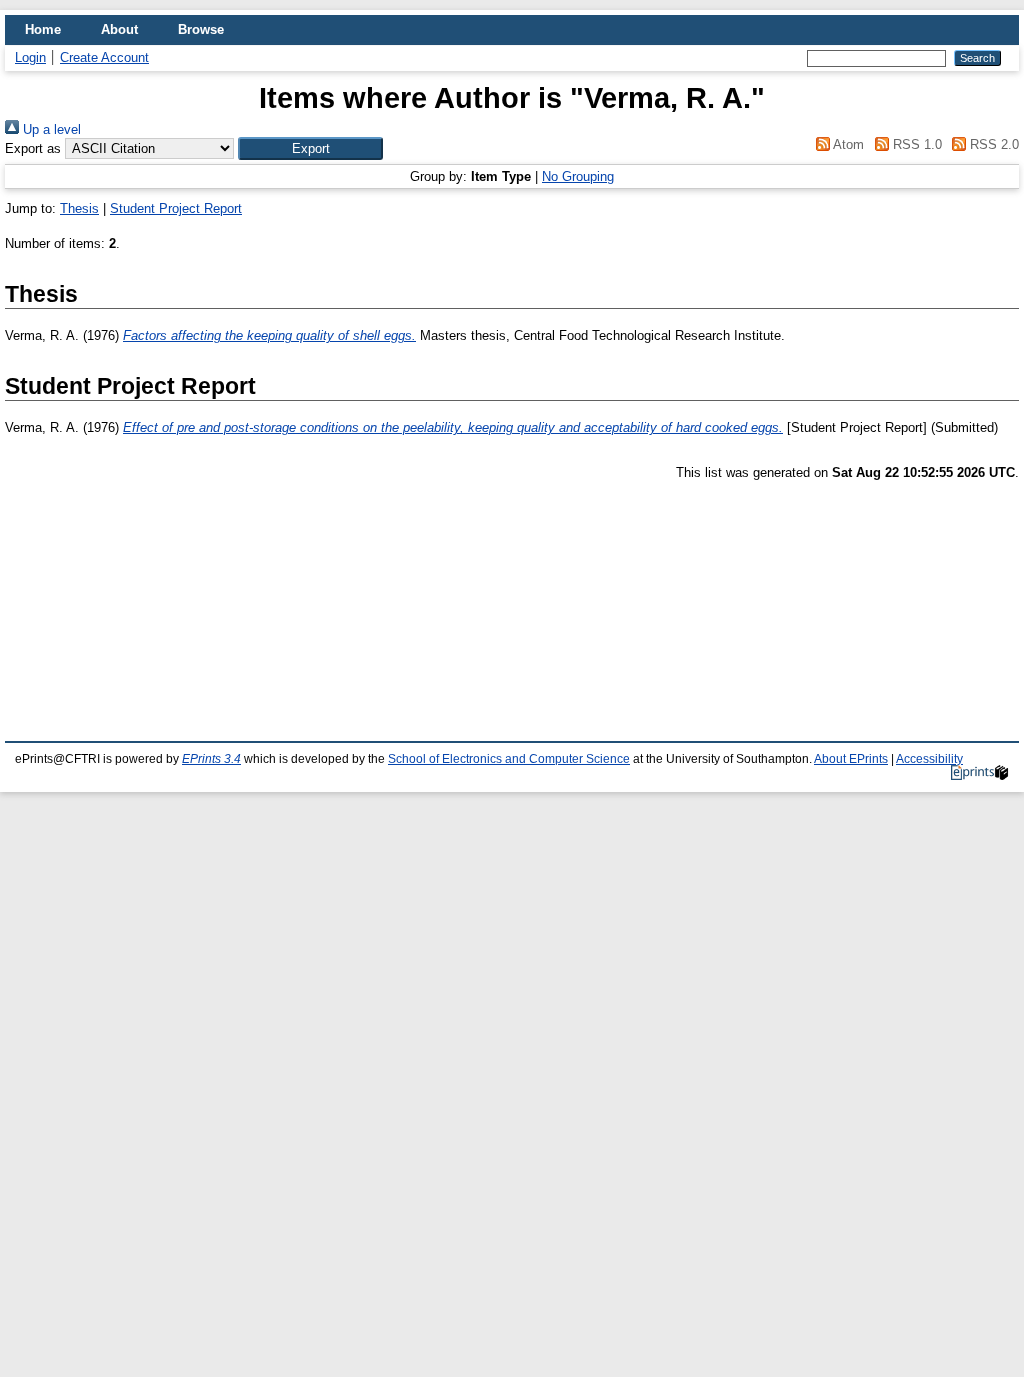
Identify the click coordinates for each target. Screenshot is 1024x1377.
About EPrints (851, 759)
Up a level (50, 129)
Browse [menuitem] (201, 29)
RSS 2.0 (992, 144)
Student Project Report (176, 208)
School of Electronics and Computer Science (509, 759)
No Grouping (578, 176)
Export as (33, 148)
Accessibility (929, 759)
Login (30, 57)
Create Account (104, 57)
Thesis (79, 208)
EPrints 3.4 (211, 759)
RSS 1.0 (915, 144)
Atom (847, 144)
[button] (310, 148)
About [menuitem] (119, 29)
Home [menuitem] (43, 29)
